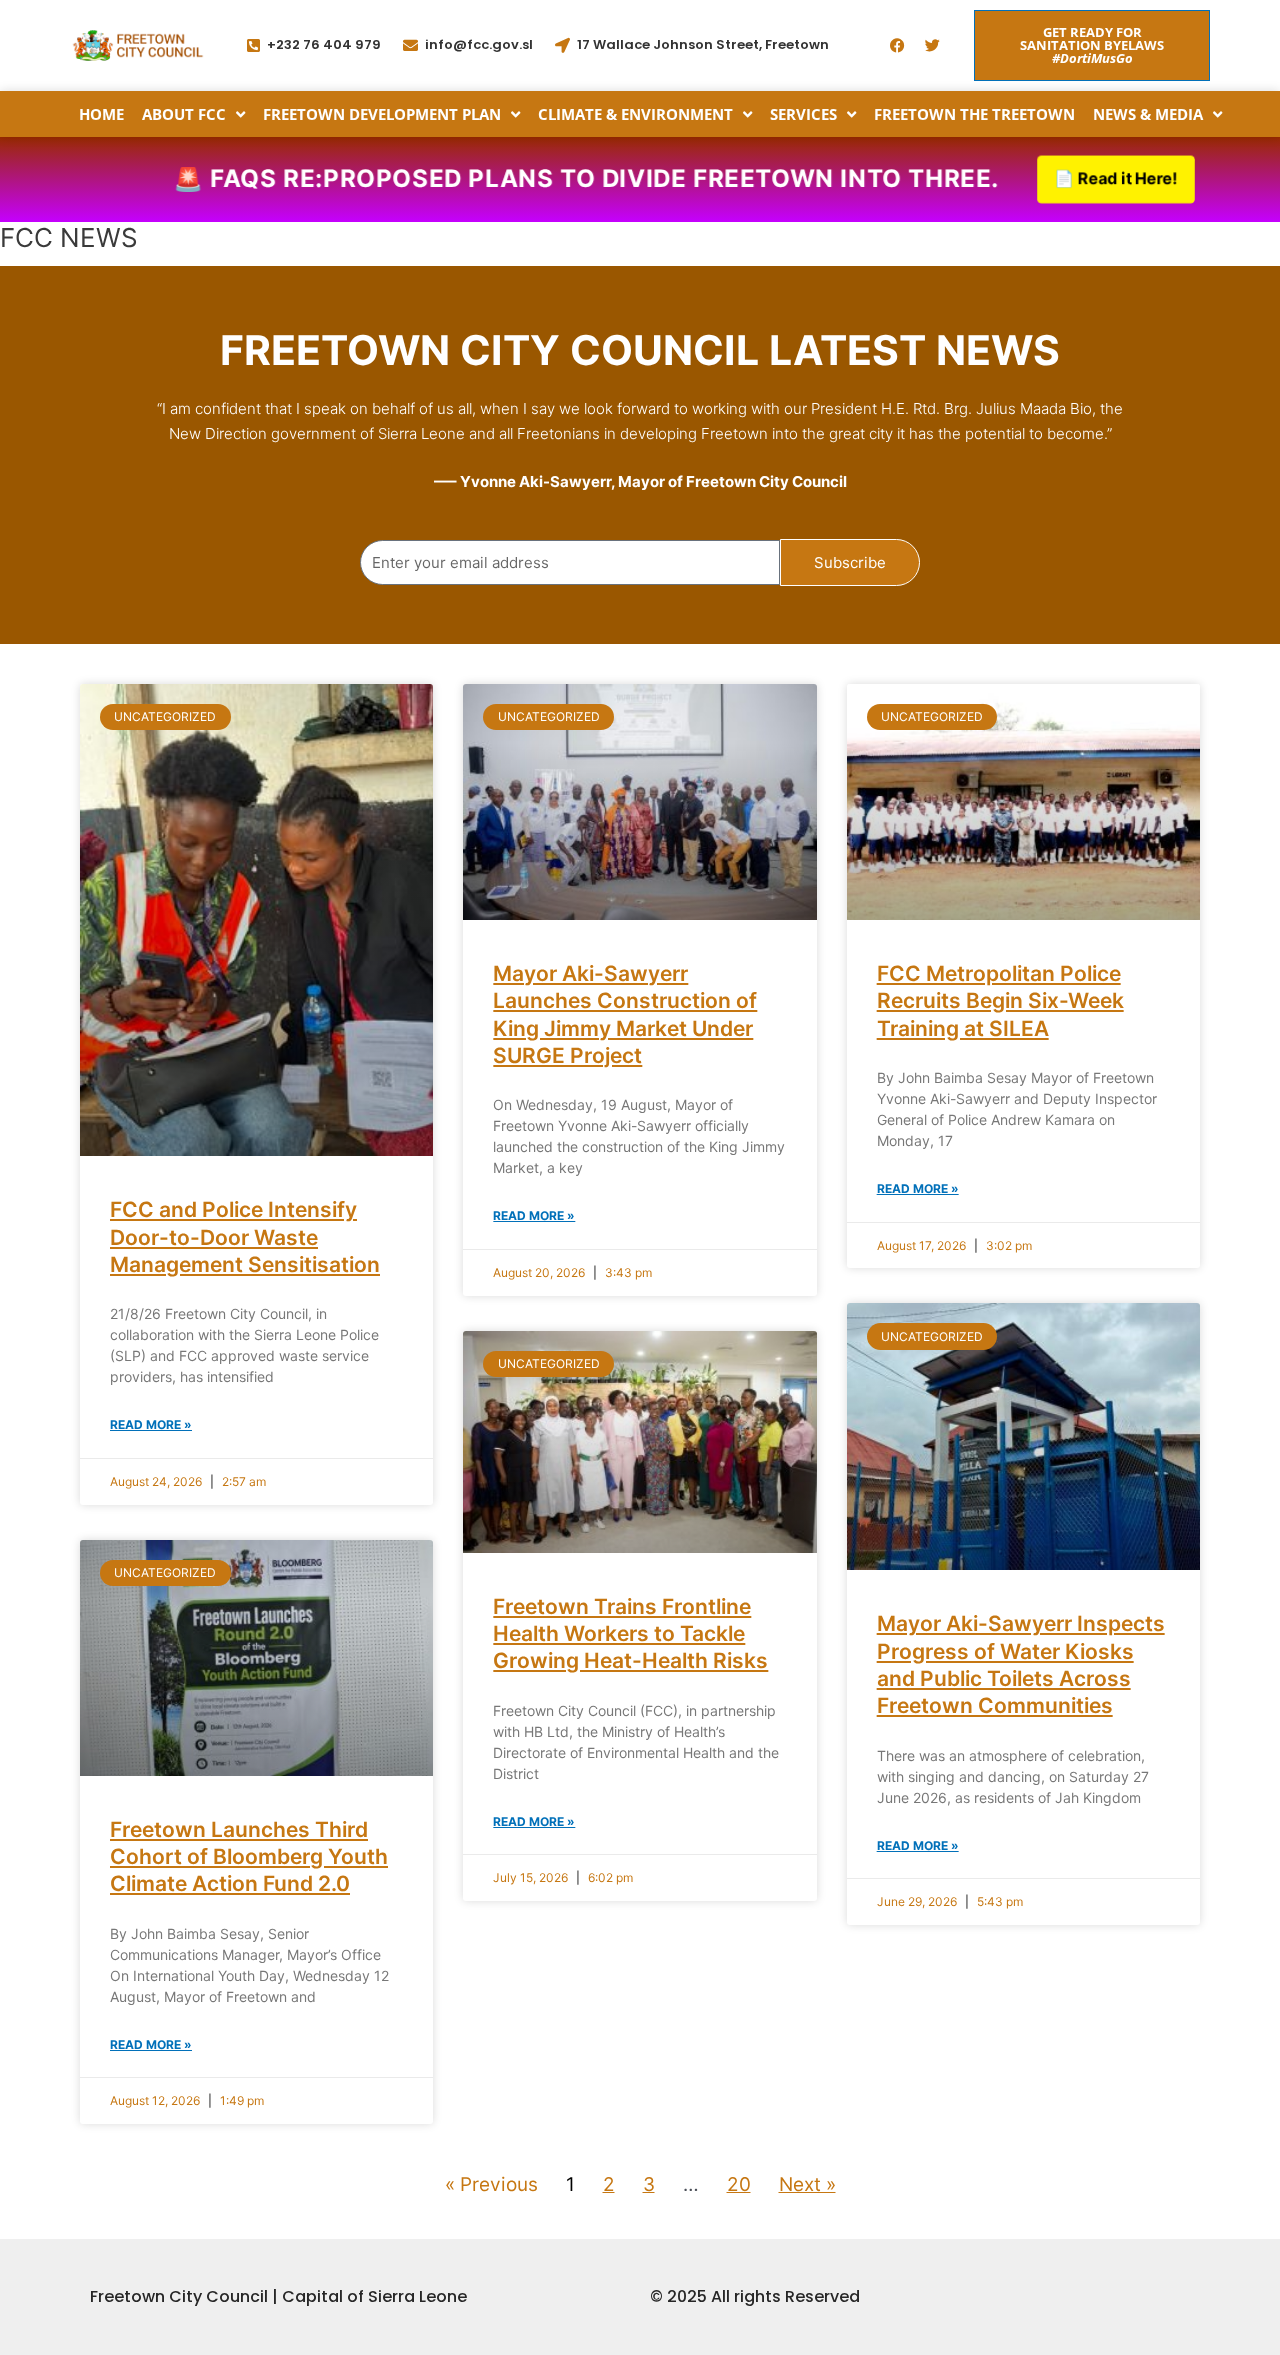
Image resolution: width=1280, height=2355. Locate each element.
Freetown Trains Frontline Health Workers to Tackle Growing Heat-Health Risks (630, 1634)
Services (803, 114)
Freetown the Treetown (974, 114)
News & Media (1148, 114)
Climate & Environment (635, 114)
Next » (807, 2184)
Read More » (151, 1424)
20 (739, 2184)
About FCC (184, 114)
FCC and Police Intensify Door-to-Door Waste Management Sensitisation (245, 1237)
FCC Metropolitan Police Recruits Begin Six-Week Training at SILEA (1000, 1001)
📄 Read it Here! (1116, 178)
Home (101, 114)
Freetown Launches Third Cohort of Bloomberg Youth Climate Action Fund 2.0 (249, 1857)
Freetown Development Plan (382, 114)
